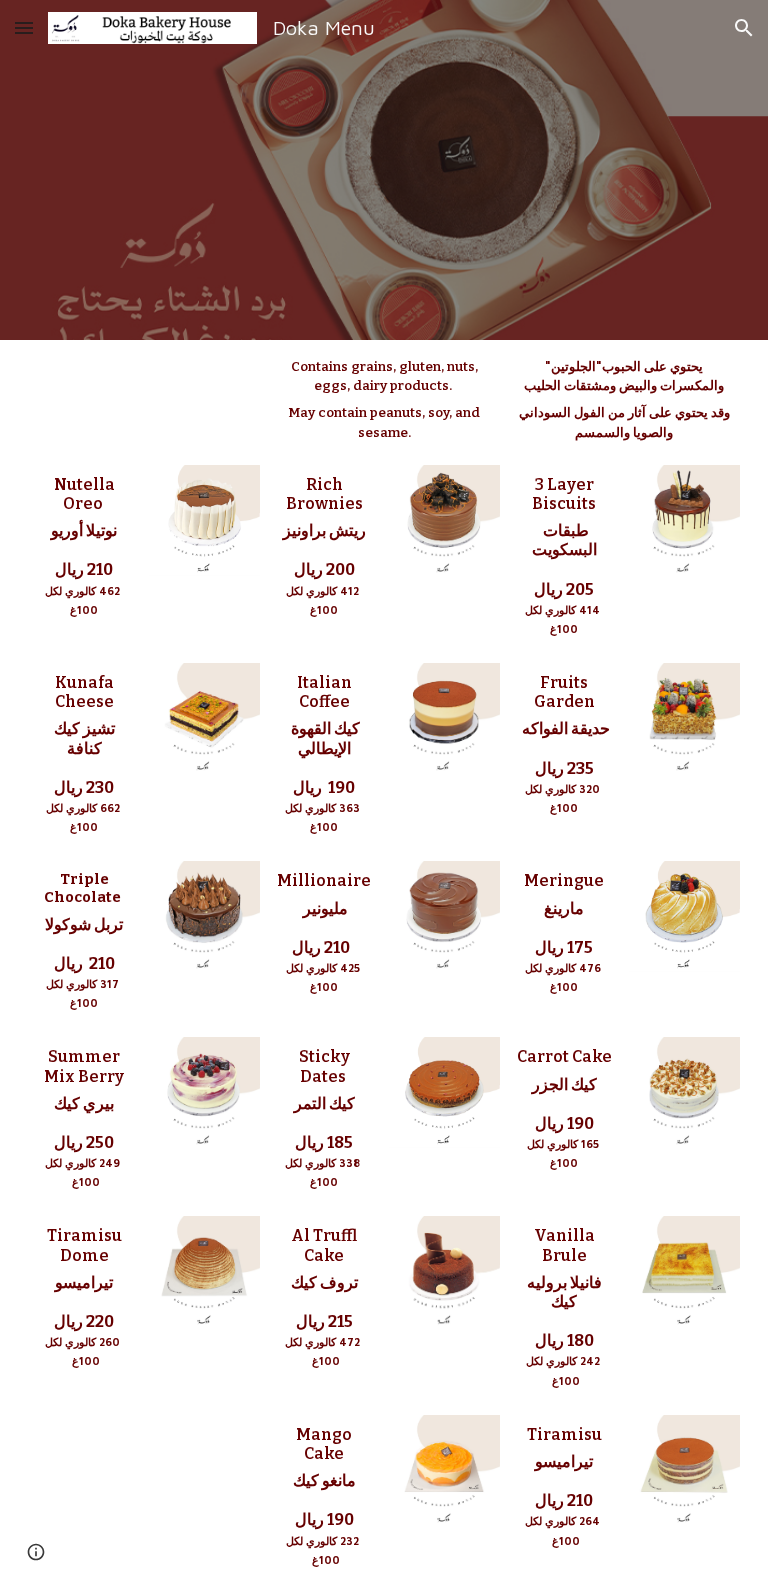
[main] (384, 398)
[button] (24, 27)
